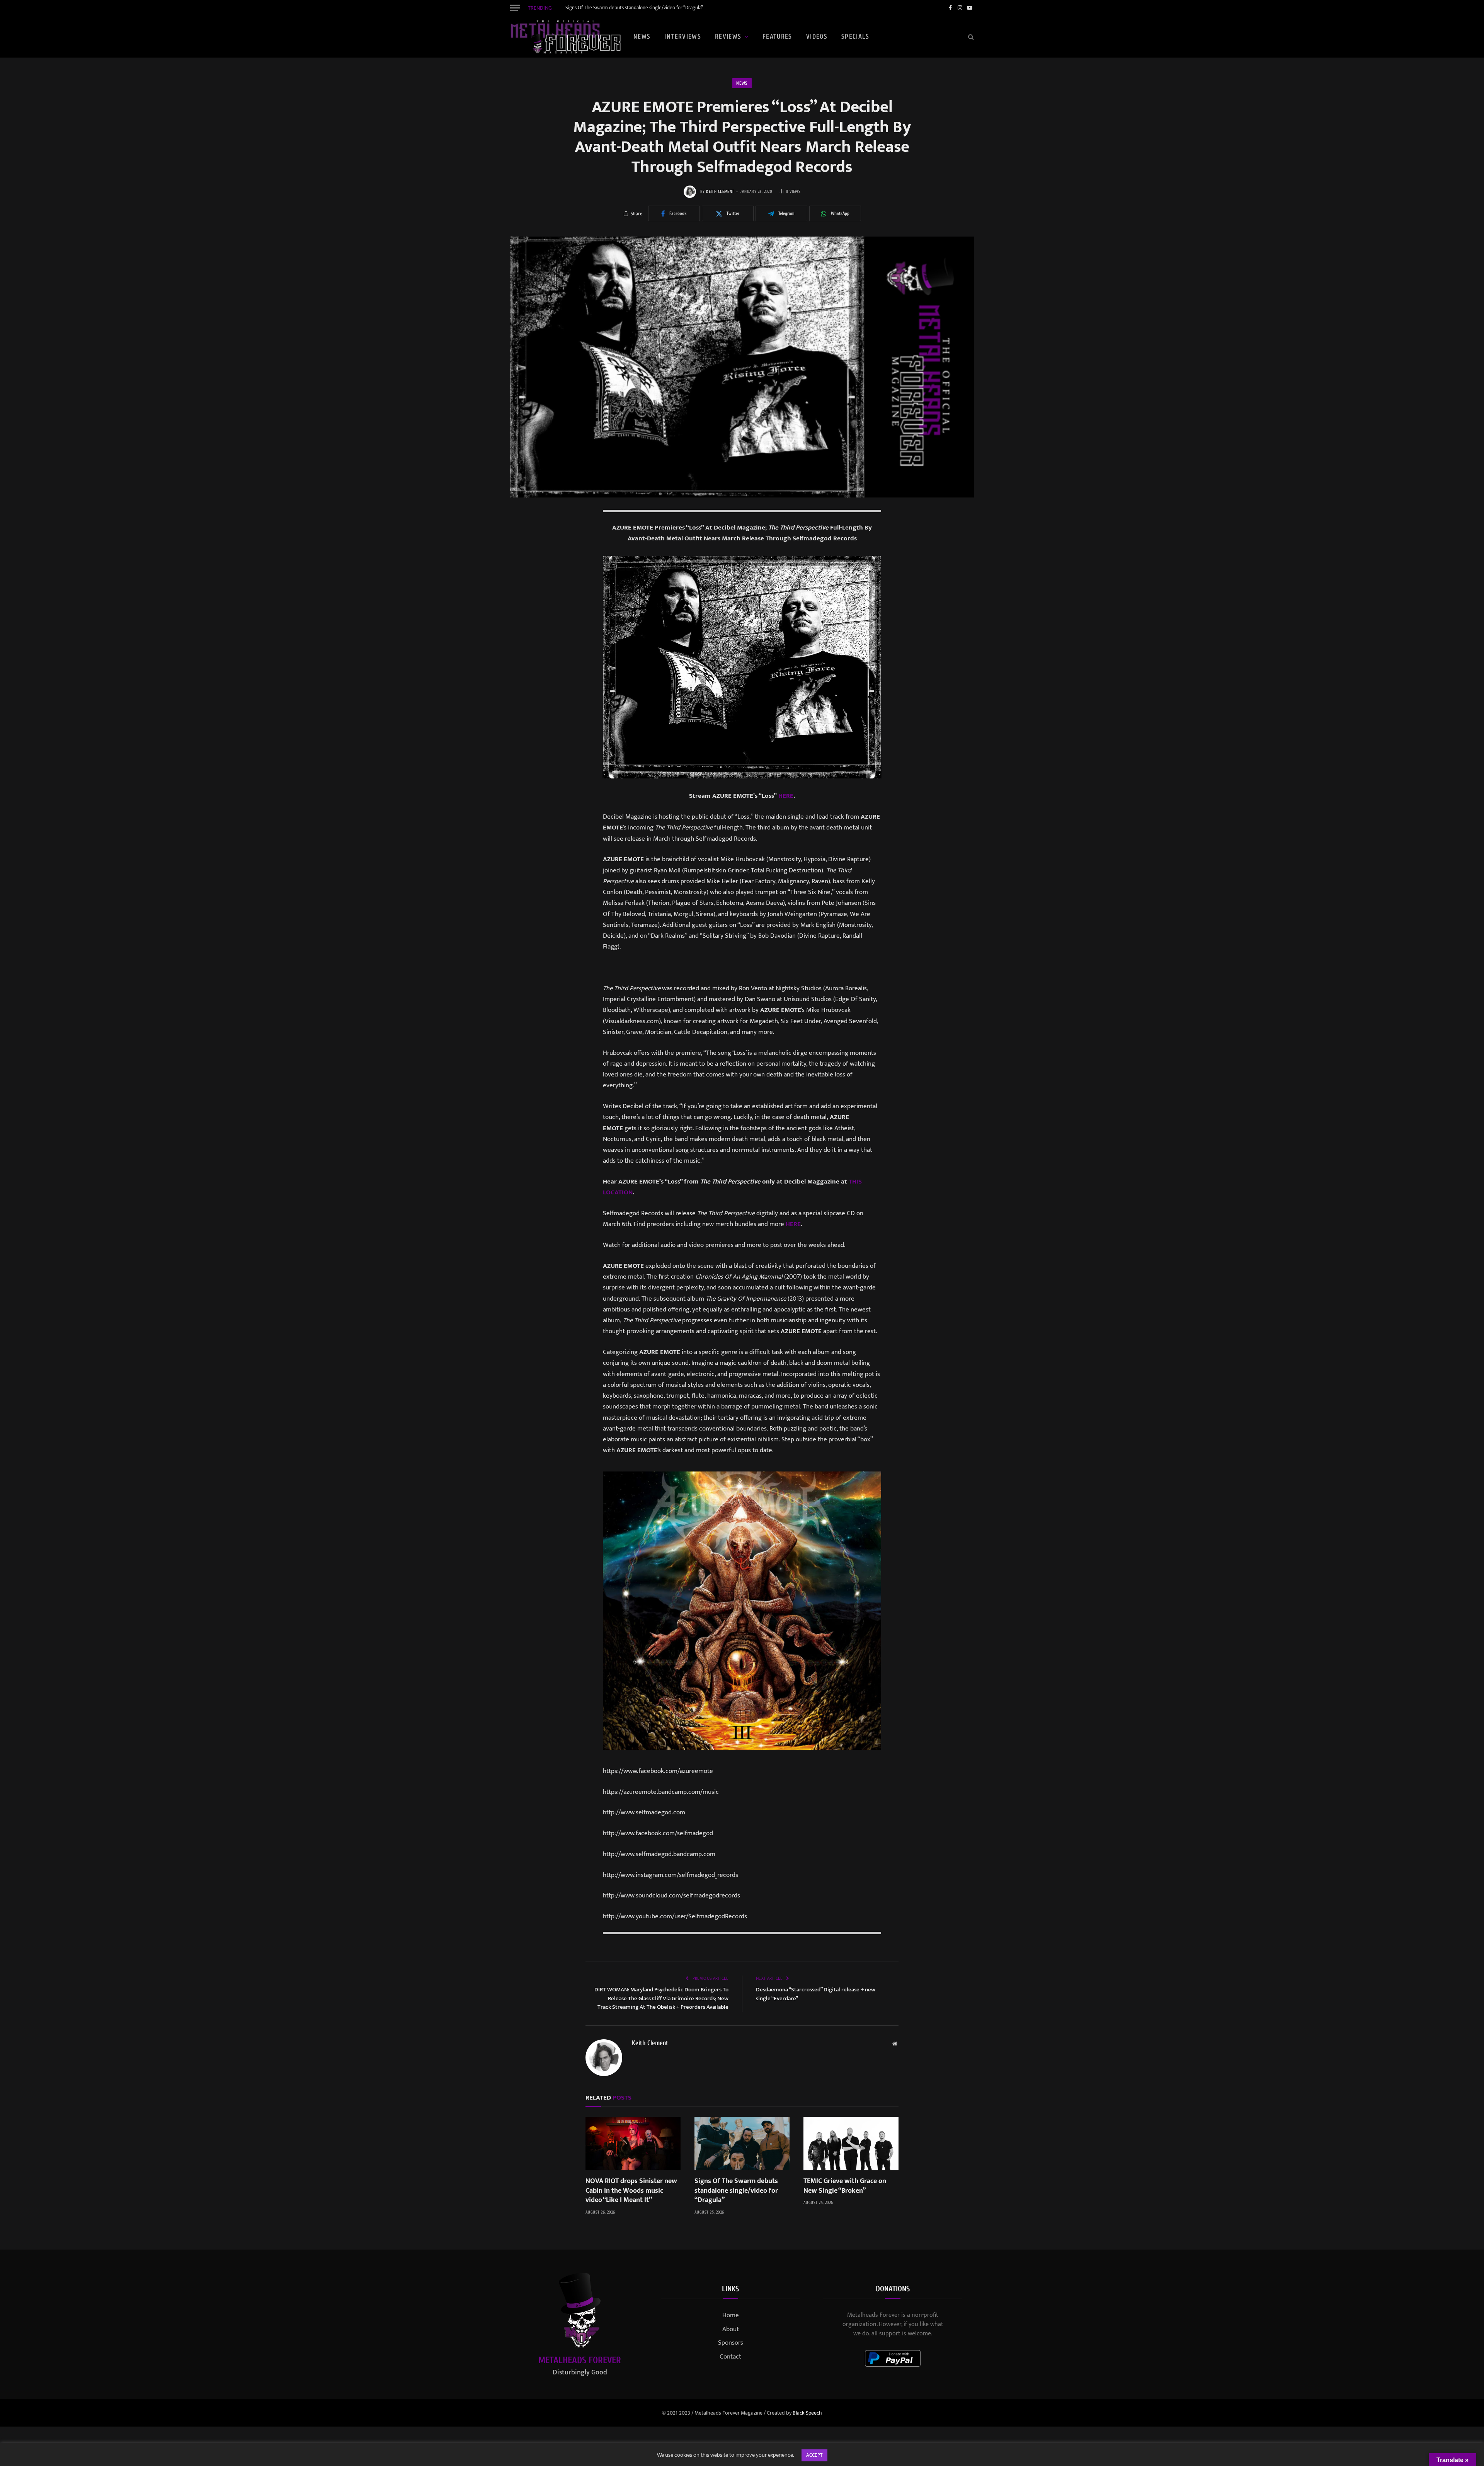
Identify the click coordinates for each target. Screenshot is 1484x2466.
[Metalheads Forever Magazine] (565, 37)
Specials (855, 37)
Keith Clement (720, 192)
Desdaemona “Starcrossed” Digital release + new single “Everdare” (816, 1994)
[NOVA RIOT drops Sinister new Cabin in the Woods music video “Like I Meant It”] (633, 2144)
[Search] (970, 37)
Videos (817, 37)
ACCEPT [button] (814, 2455)
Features (777, 37)
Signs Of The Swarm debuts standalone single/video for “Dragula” (634, 8)
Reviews (728, 37)
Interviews (683, 37)
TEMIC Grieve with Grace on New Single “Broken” (845, 2186)
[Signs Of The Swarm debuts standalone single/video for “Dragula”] (742, 2144)
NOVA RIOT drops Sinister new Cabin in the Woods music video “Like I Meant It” (631, 2191)
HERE (786, 796)
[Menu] (515, 8)
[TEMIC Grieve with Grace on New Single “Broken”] (851, 2144)
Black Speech (807, 2413)
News (642, 37)
